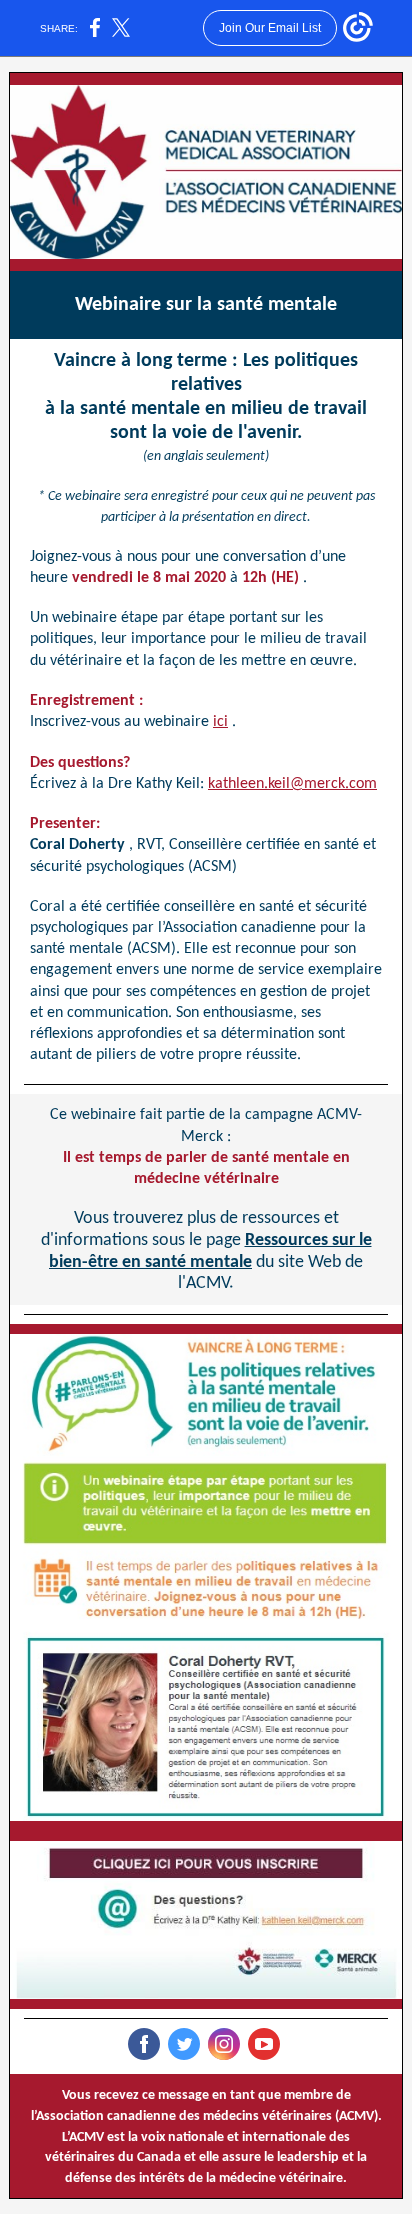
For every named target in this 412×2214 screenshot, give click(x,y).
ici (220, 722)
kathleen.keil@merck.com (292, 784)
